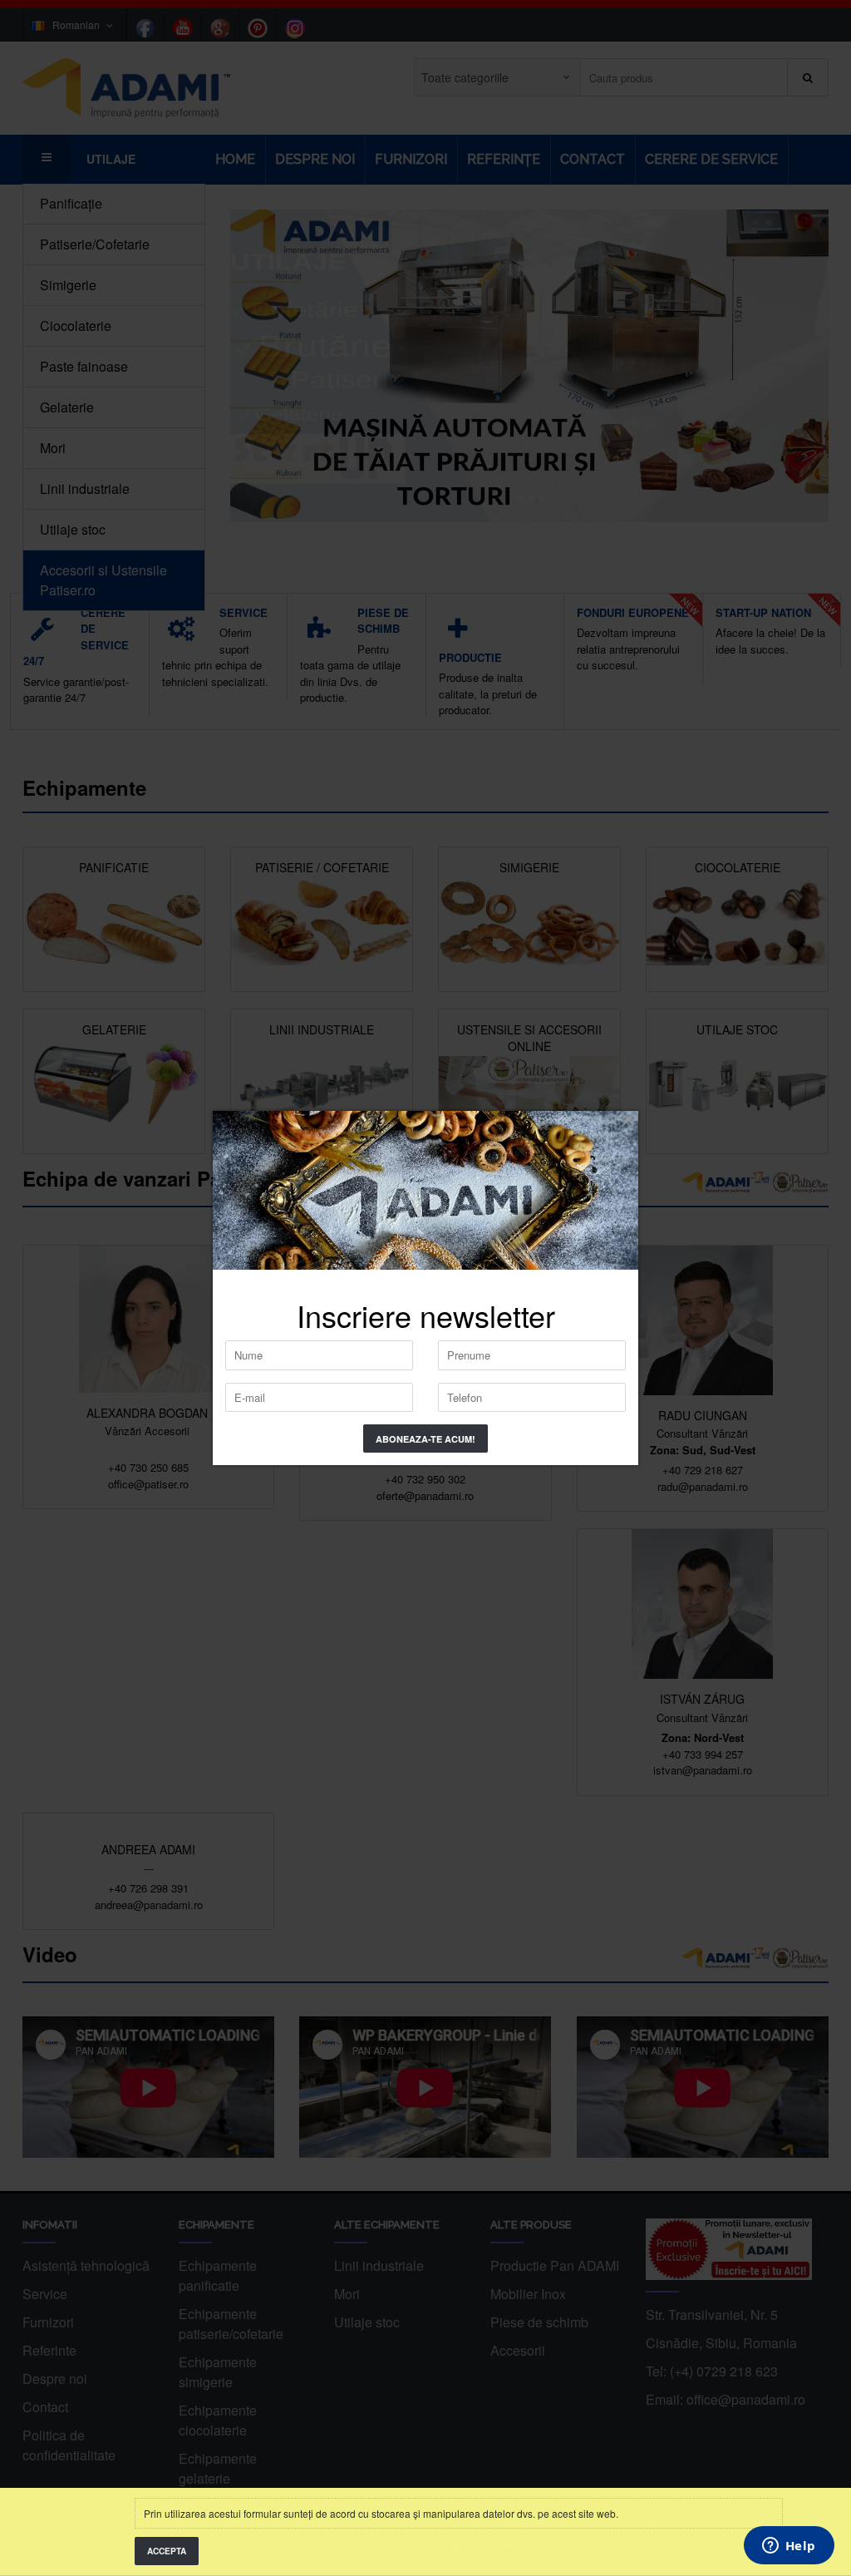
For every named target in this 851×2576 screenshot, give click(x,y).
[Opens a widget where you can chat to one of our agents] (789, 2547)
